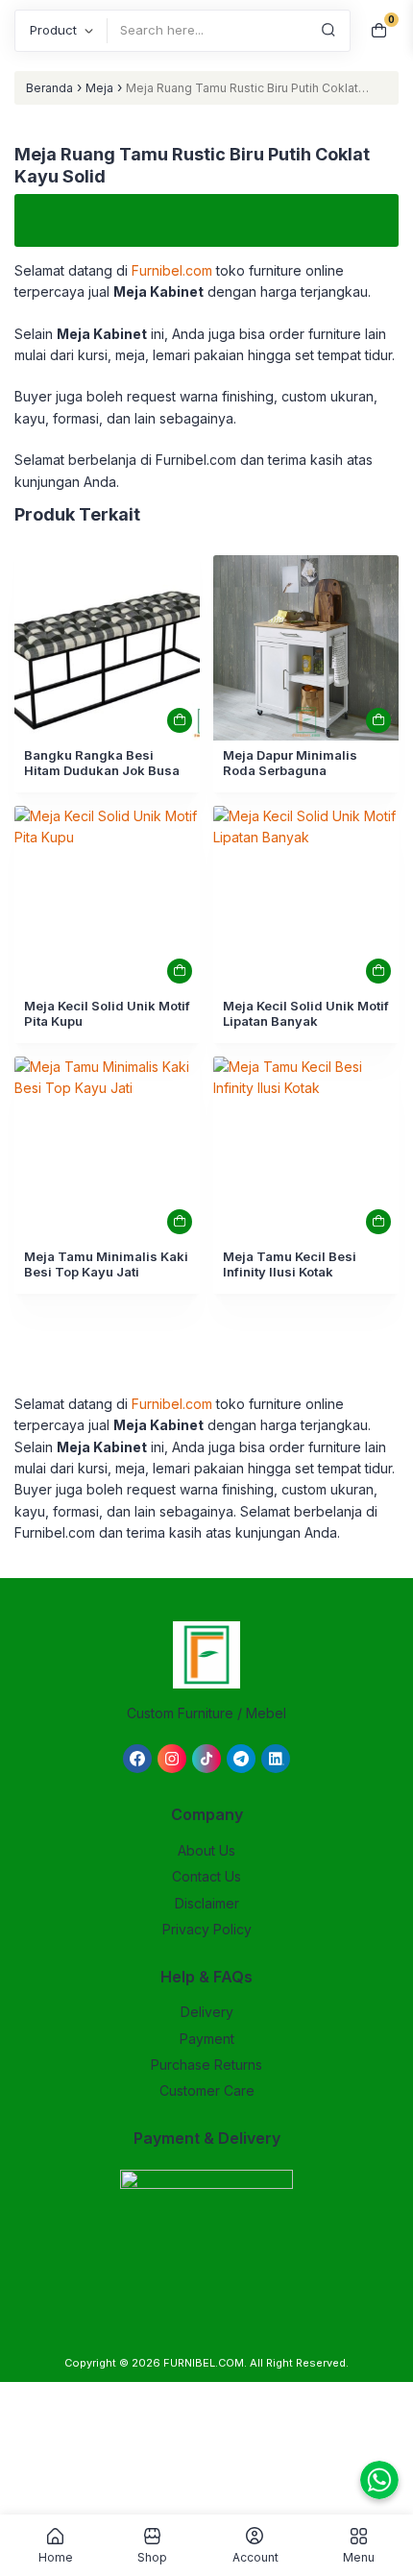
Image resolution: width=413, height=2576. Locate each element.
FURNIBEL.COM (204, 2363)
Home (56, 2557)
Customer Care (207, 2090)
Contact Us (206, 1876)
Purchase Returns (206, 2065)
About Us (206, 1850)
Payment (207, 2039)
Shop (152, 2557)
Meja (99, 88)
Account (255, 2557)
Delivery (207, 2012)
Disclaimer (207, 1903)
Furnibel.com (170, 270)
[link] (107, 648)
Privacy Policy (207, 1929)
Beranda (49, 88)
